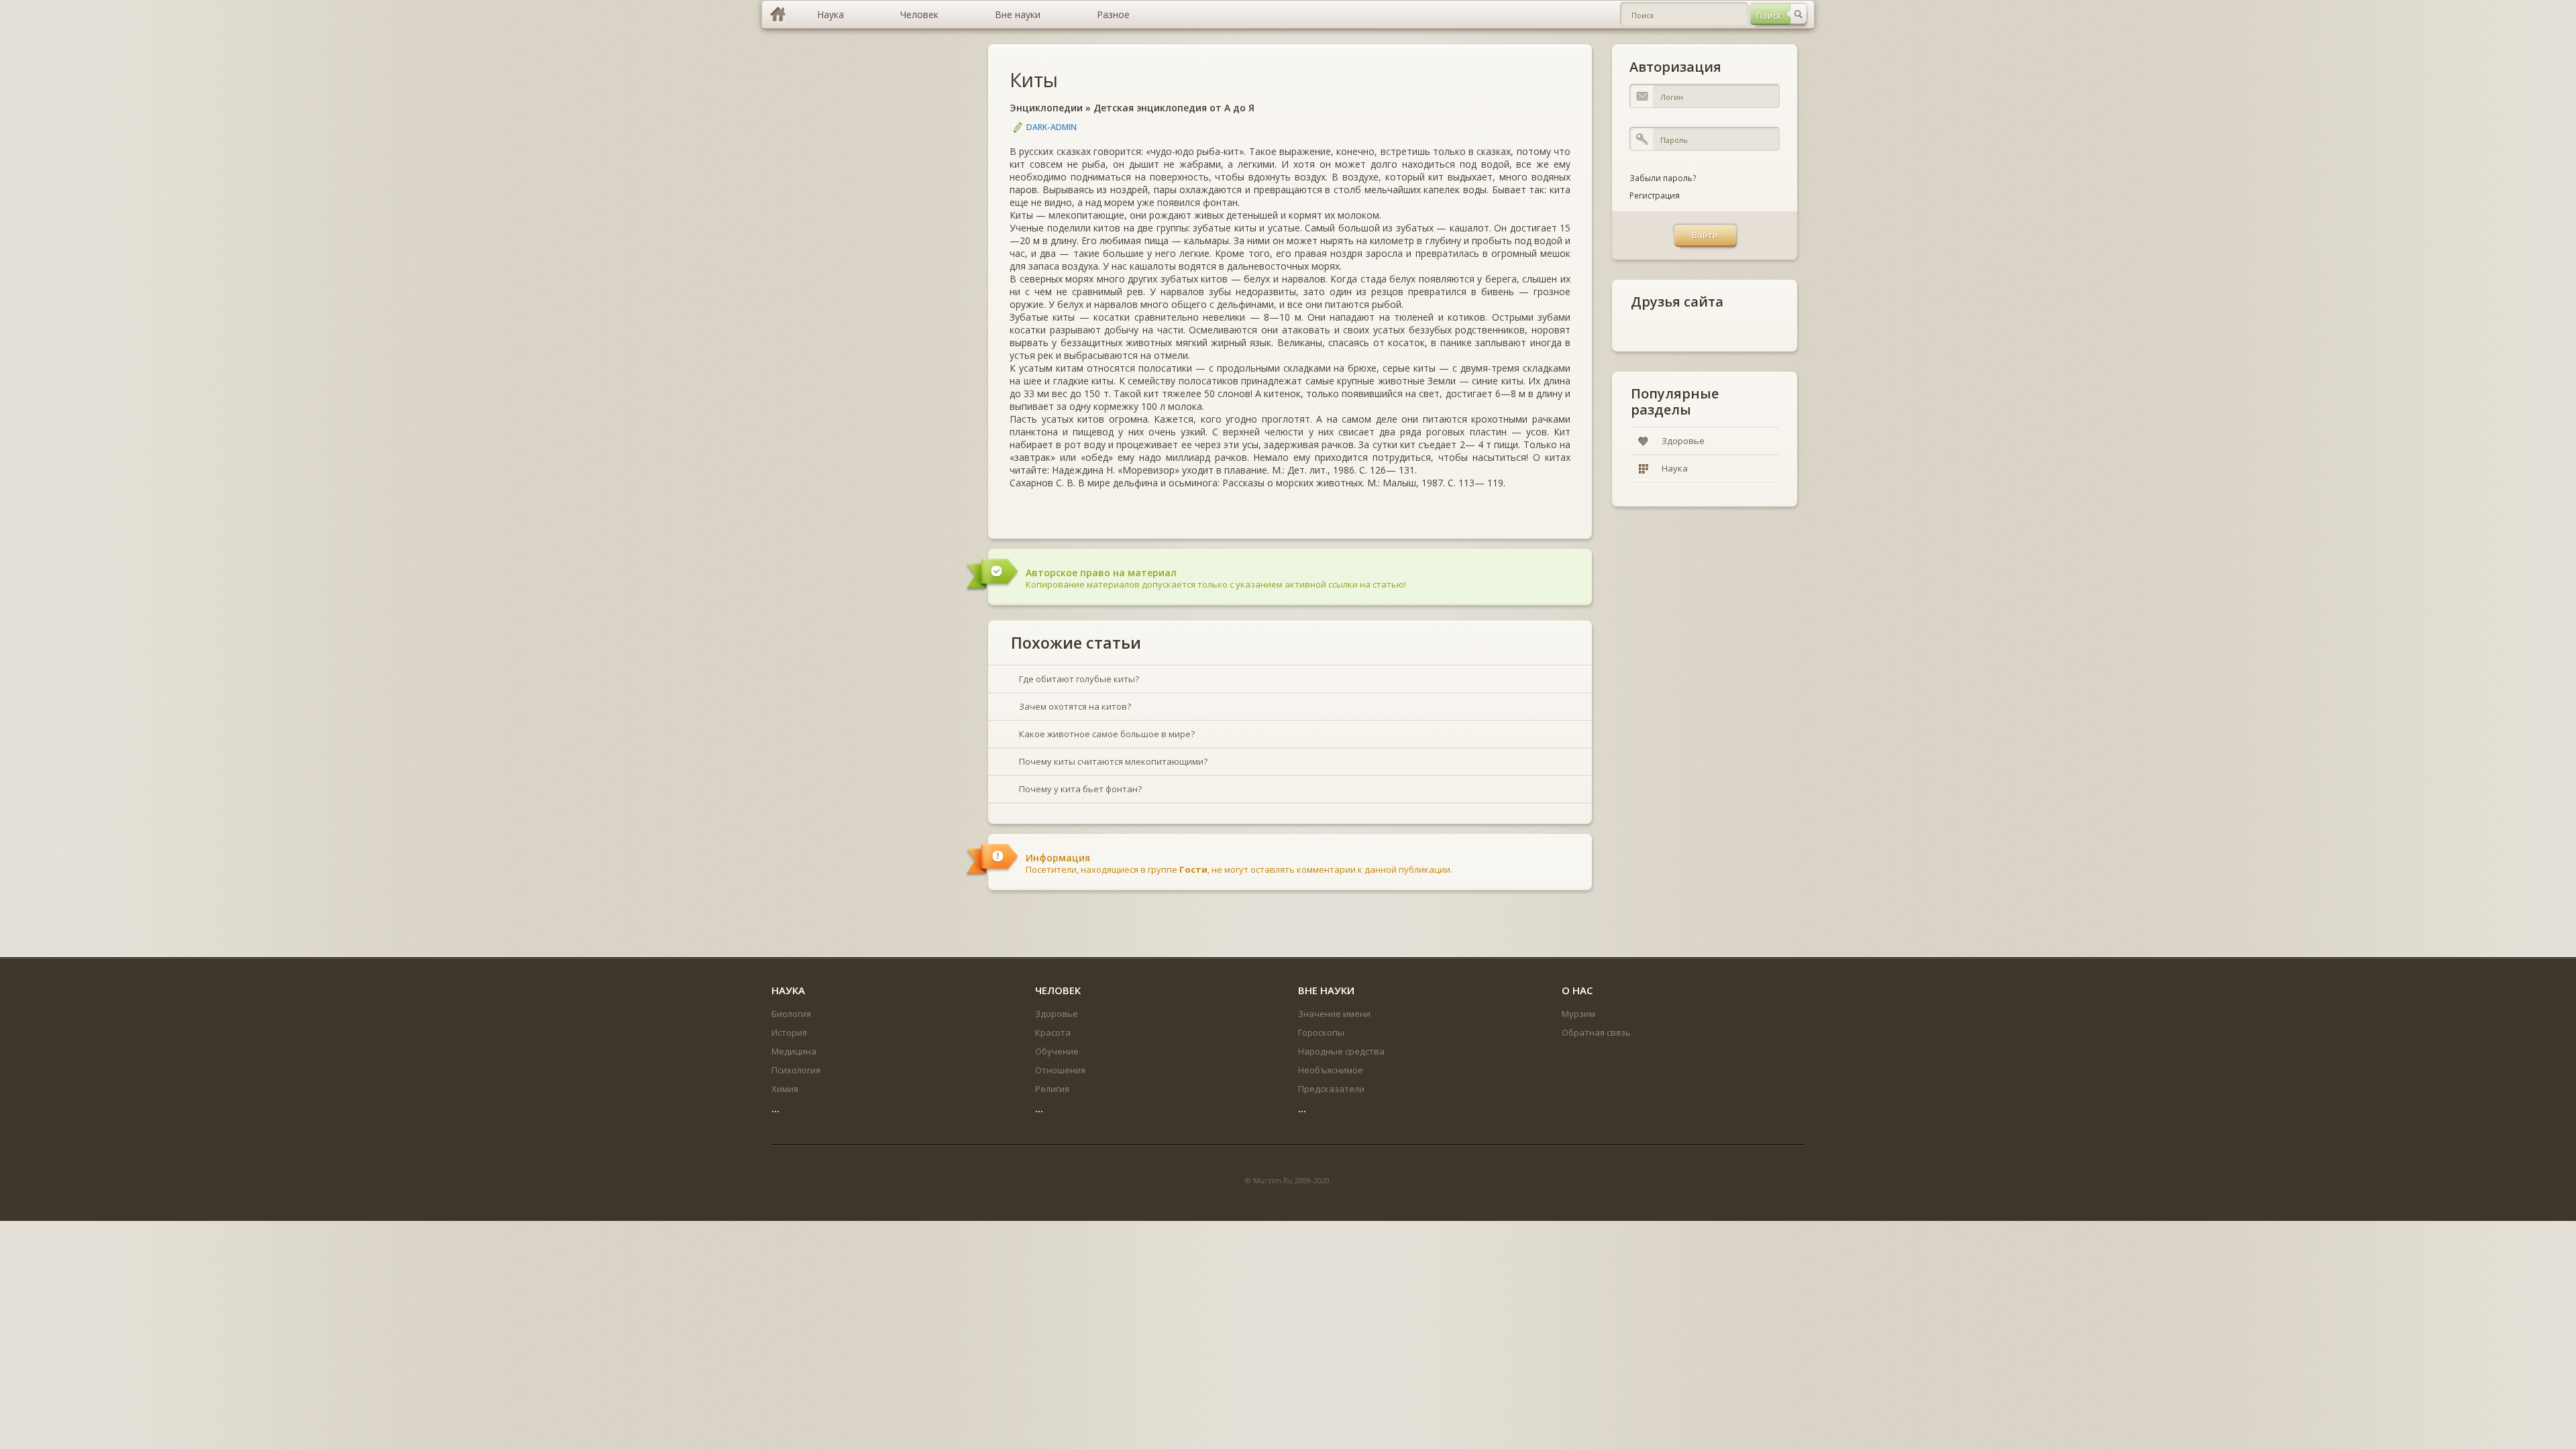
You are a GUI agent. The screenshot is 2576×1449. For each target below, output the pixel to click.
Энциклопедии (1046, 108)
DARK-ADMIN (1052, 127)
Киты (1034, 79)
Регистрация (1655, 196)
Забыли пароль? (1663, 178)
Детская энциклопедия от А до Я (1174, 108)
